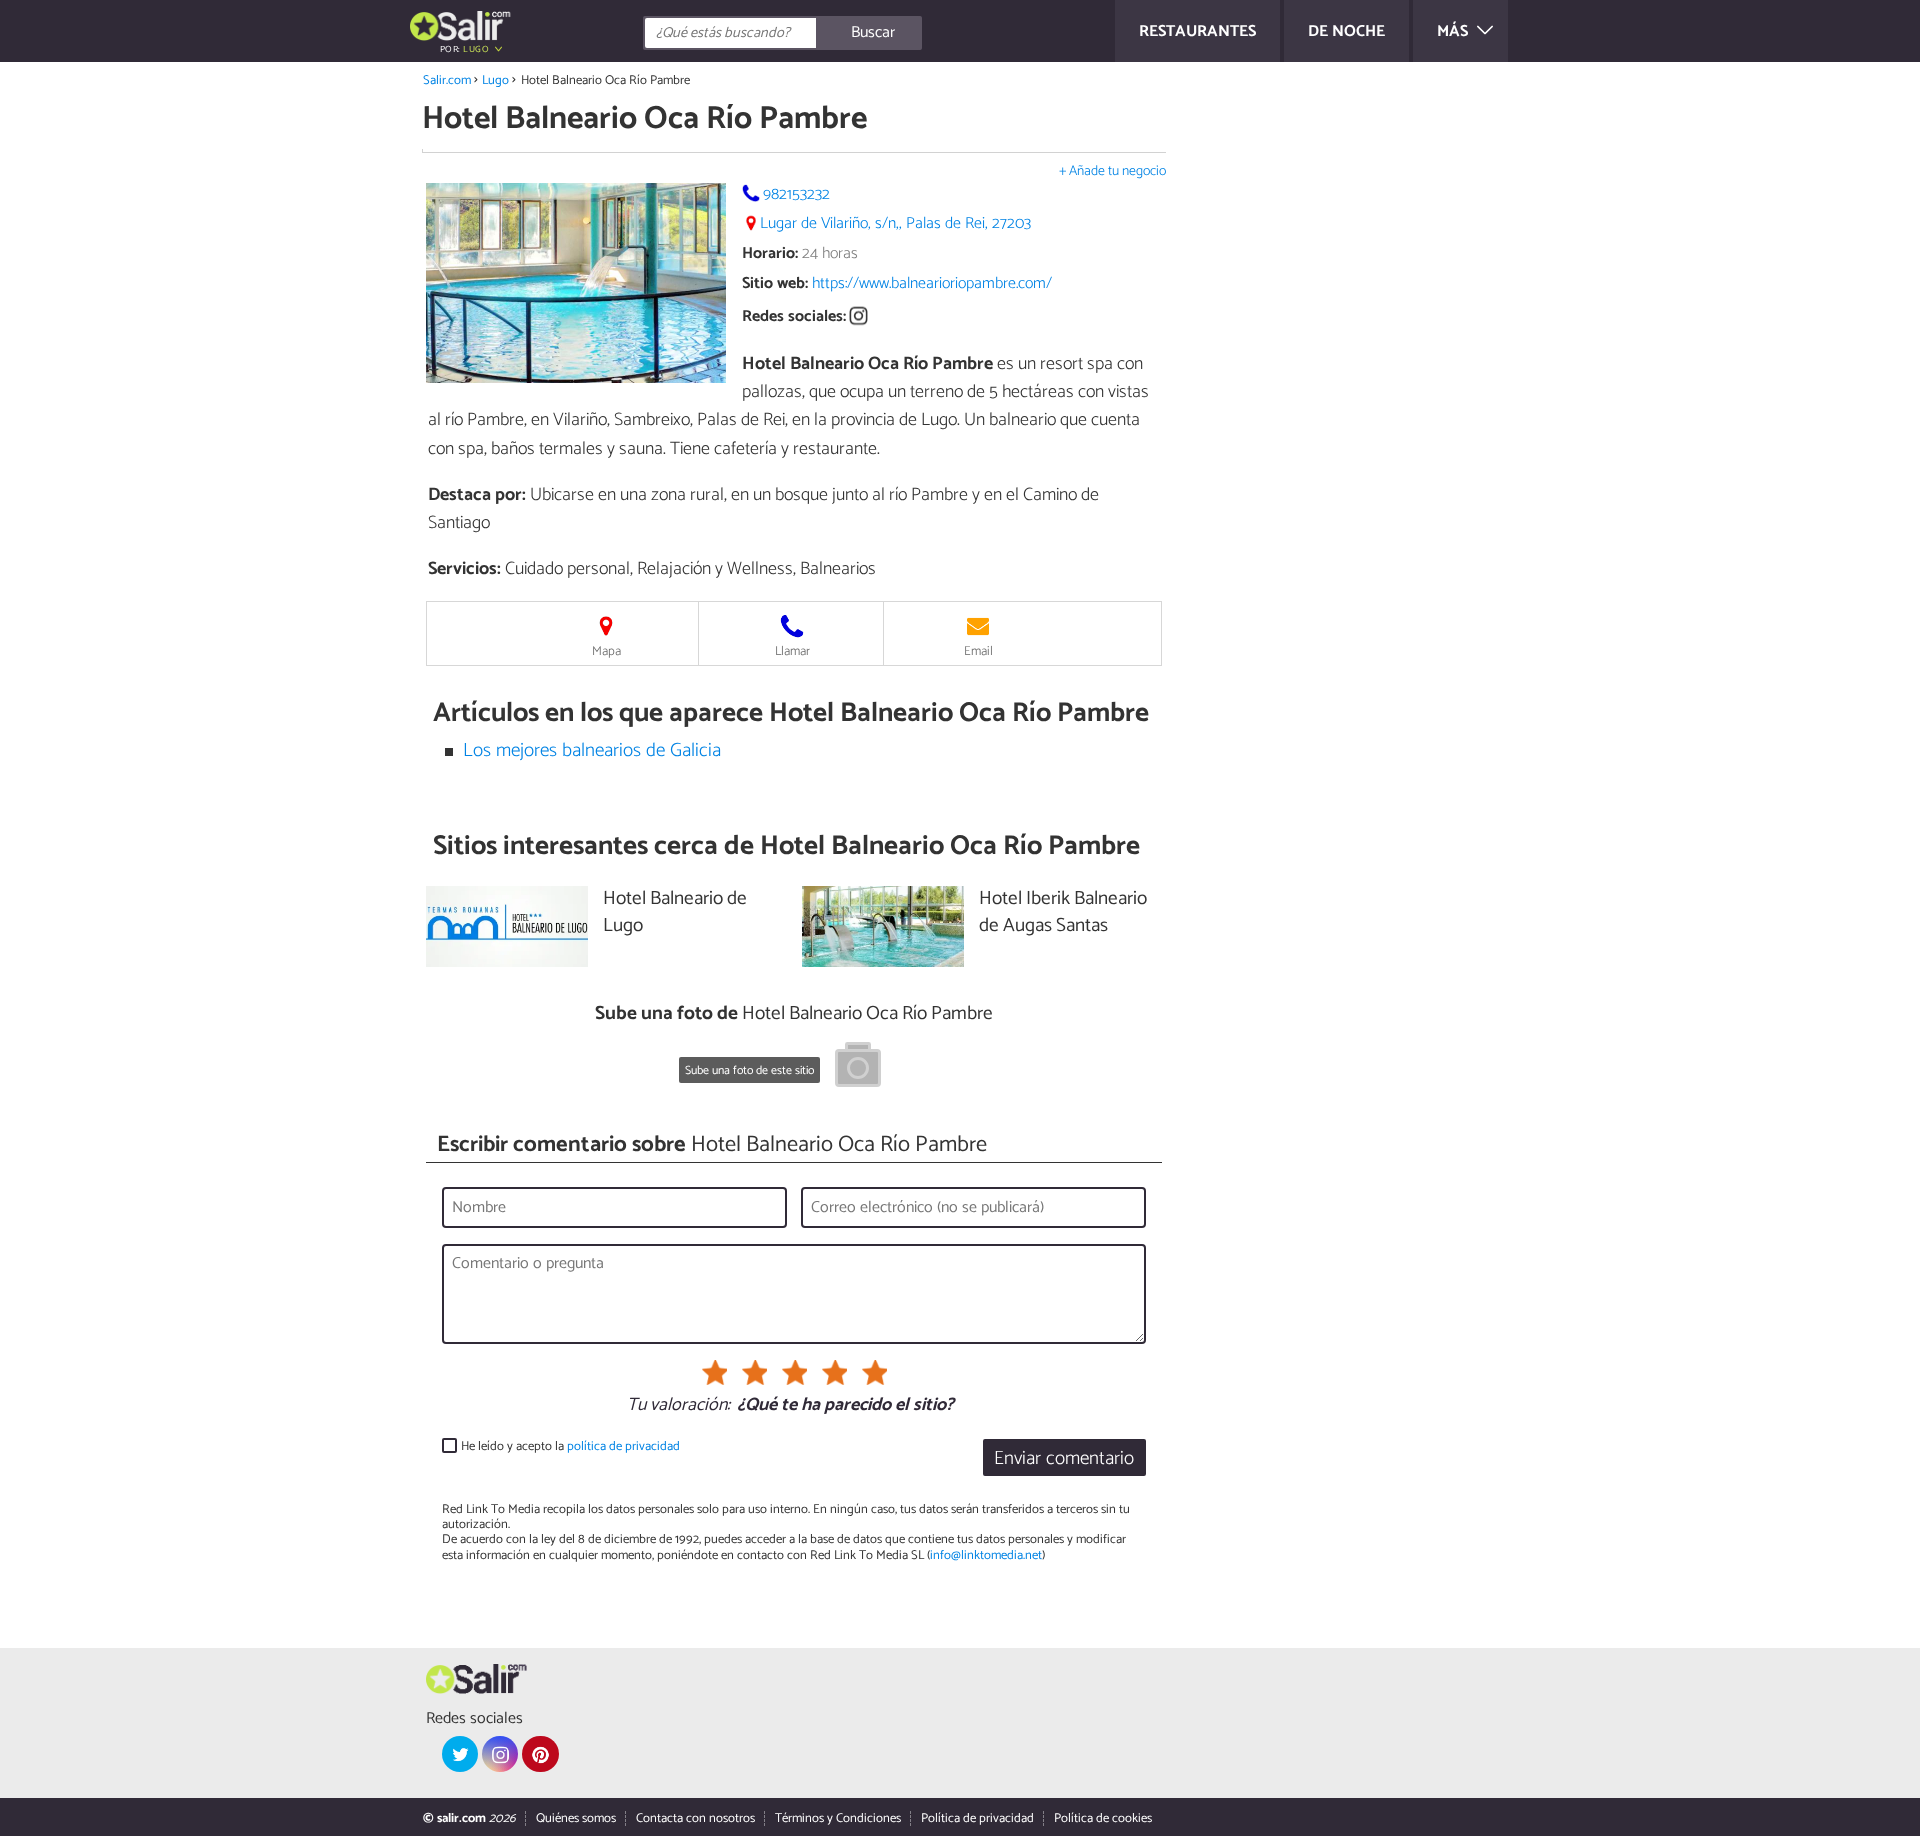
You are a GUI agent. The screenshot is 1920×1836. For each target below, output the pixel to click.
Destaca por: (477, 495)
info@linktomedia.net (986, 1555)
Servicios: (464, 569)
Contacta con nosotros (695, 1818)
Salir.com (447, 80)
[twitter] (460, 1754)
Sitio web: (775, 283)
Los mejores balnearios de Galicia (592, 750)
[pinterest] (540, 1754)
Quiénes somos (576, 1818)
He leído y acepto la (570, 1446)
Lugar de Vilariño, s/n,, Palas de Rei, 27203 (895, 223)
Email (978, 651)
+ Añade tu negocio (1112, 171)
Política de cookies (1103, 1818)
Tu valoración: (678, 1406)
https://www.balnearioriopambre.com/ (932, 283)
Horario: (770, 253)
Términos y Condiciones (838, 1818)
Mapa (606, 651)
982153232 (796, 194)
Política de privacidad (977, 1818)
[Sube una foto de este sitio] (858, 1068)
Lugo (495, 80)
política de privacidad (623, 1446)
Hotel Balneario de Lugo (675, 913)
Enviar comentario (1064, 1458)
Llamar (792, 651)
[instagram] (500, 1754)
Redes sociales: (794, 317)
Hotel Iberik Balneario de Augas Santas (1063, 913)
